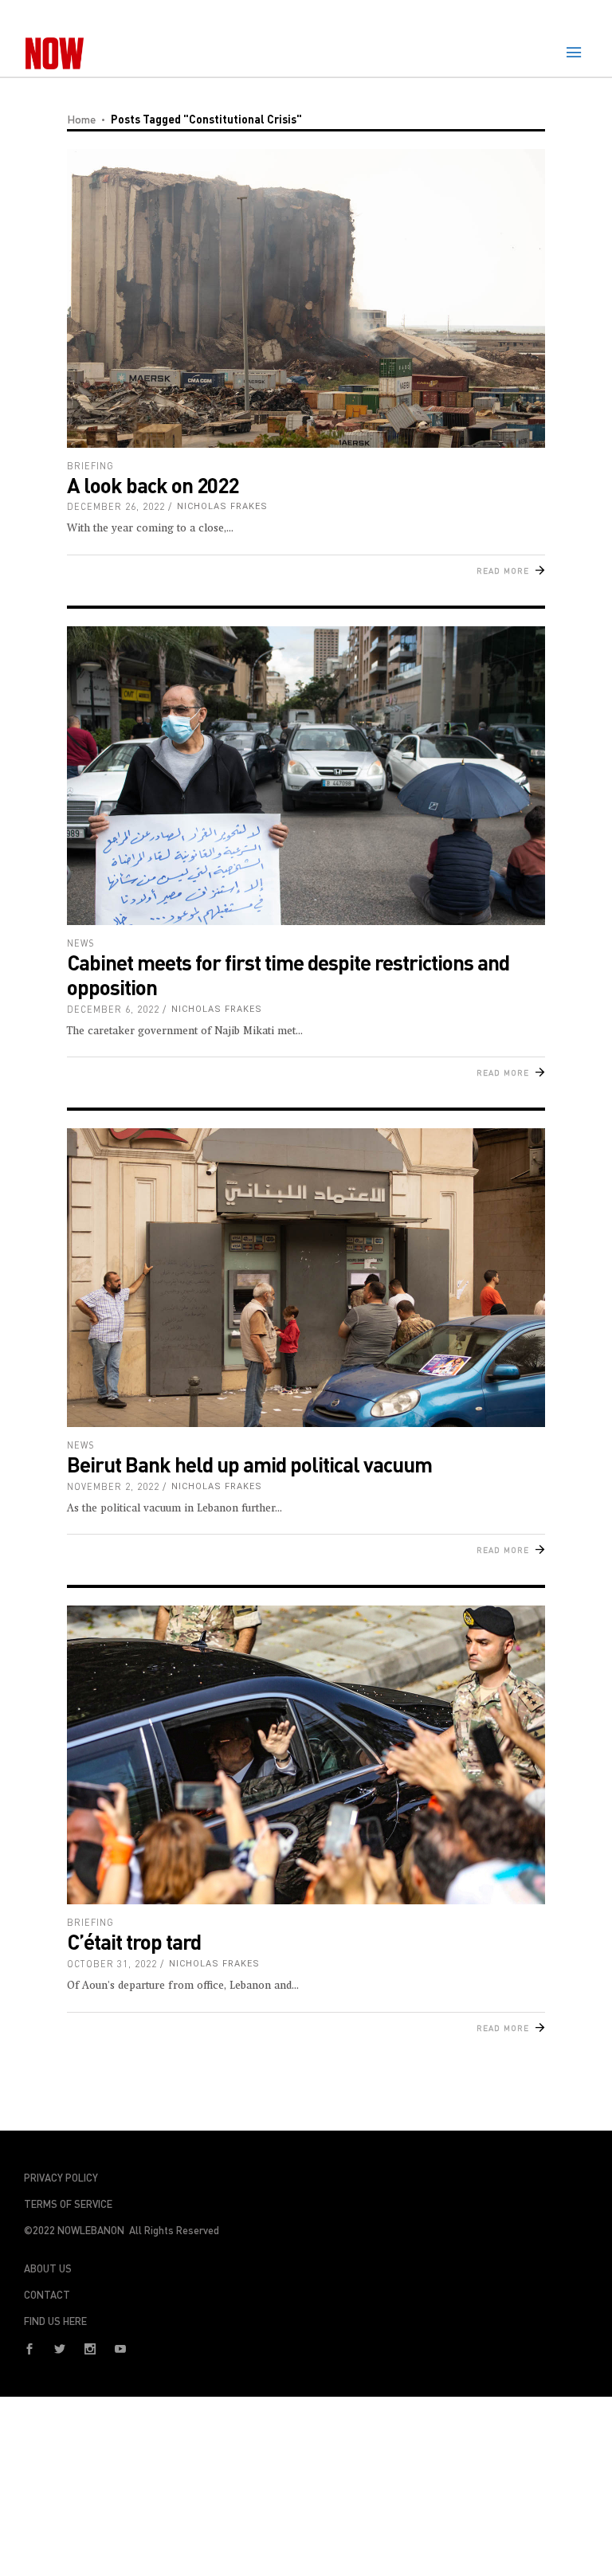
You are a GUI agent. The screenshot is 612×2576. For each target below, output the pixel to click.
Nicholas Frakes (222, 506)
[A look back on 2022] (306, 298)
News (81, 943)
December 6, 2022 (113, 1009)
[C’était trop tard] (306, 1755)
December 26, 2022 (116, 506)
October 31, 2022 (112, 1964)
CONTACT (47, 2295)
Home (81, 119)
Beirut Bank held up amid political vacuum (249, 1464)
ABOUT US (48, 2268)
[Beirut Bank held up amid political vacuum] (306, 1278)
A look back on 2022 (153, 485)
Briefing (90, 466)
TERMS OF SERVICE (68, 2204)
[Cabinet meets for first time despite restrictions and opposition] (306, 776)
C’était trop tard (134, 1941)
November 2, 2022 (113, 1486)
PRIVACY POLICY (61, 2178)
